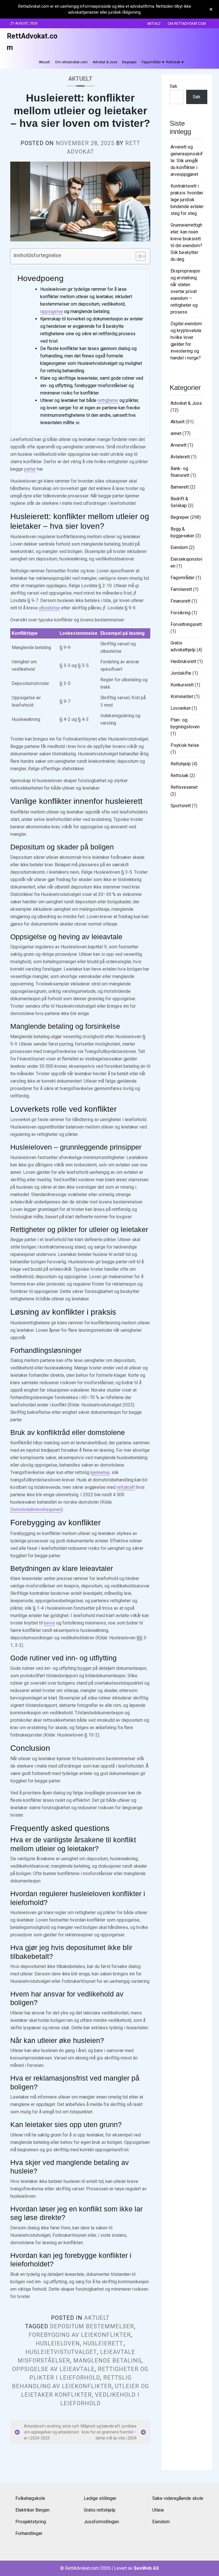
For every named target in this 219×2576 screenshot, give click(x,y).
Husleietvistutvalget (61, 2352)
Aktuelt (154, 24)
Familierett (181, 589)
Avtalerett (180, 457)
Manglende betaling (107, 2361)
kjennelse (100, 1472)
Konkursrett (182, 685)
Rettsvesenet (184, 787)
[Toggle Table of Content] (138, 256)
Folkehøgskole (30, 2498)
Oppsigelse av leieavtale (53, 2369)
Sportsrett (181, 806)
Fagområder (151, 62)
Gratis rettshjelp (100, 2510)
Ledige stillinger (100, 2498)
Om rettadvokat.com (187, 24)
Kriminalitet (182, 697)
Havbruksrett (183, 661)
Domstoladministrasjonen (36, 1509)
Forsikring (181, 613)
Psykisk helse (185, 745)
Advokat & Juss (105, 62)
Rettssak (173, 62)
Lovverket (181, 708)
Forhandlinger (29, 2533)
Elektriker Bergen (33, 2510)
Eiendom (179, 547)
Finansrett (181, 601)
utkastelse (49, 608)
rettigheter (108, 400)
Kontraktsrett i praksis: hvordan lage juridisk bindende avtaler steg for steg (187, 200)
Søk (174, 86)
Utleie (158, 2510)
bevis (49, 1623)
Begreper (129, 62)
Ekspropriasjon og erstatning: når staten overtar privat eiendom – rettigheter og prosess (185, 291)
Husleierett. (103, 2343)
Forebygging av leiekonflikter (80, 2335)
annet (176, 433)
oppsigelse (52, 311)
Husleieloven (58, 2343)
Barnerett (180, 487)
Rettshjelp (181, 764)
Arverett (179, 445)
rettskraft (126, 1487)
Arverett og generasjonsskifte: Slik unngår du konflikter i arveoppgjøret (187, 161)
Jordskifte (181, 673)
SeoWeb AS (146, 2568)
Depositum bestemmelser (92, 2326)
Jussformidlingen (101, 2522)
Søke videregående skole (178, 2498)
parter (30, 469)
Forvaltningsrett (186, 624)
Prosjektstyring (31, 2522)
